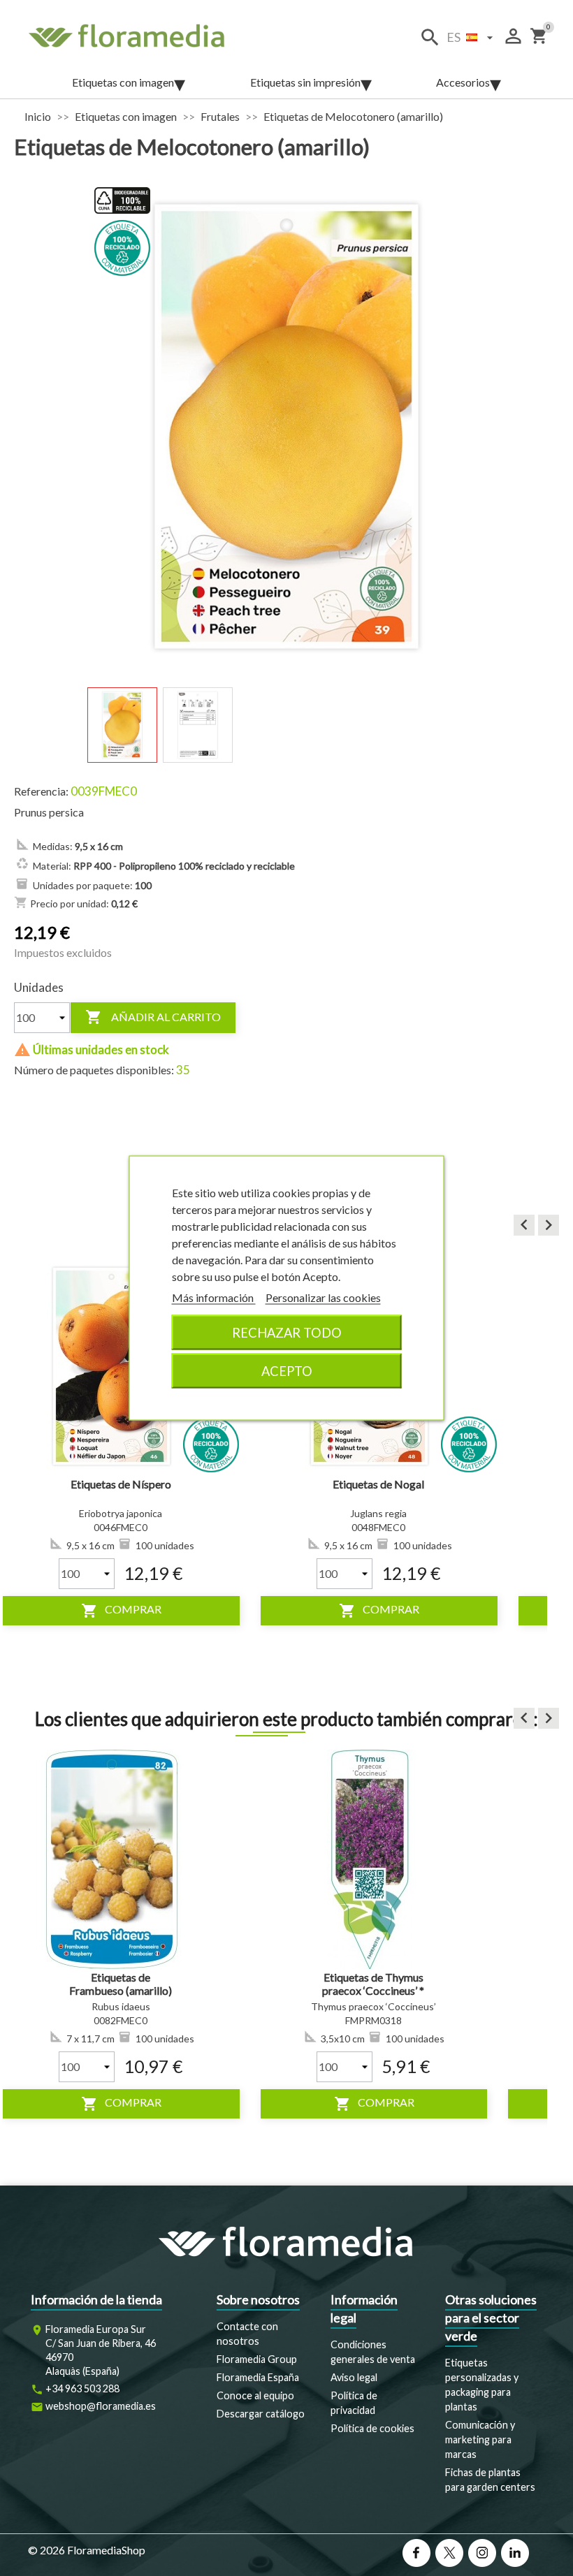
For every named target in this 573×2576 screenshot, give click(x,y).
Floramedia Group (257, 2359)
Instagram (482, 2553)
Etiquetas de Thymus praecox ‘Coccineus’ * (373, 1984)
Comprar (322, 1611)
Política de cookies (372, 2428)
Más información (214, 1297)
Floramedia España (258, 2377)
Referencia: (41, 791)
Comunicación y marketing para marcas (480, 2439)
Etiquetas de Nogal (321, 1484)
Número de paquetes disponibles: (94, 1070)
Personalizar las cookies (323, 1297)
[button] (524, 1225)
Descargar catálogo (261, 2414)
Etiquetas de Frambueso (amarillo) (121, 1984)
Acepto (287, 1371)
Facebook (416, 2553)
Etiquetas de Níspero (64, 1484)
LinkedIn (515, 2553)
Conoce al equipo (255, 2395)
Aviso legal (354, 2377)
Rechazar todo (287, 1333)
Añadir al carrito (153, 1017)
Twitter (449, 2553)
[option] (321, 1441)
